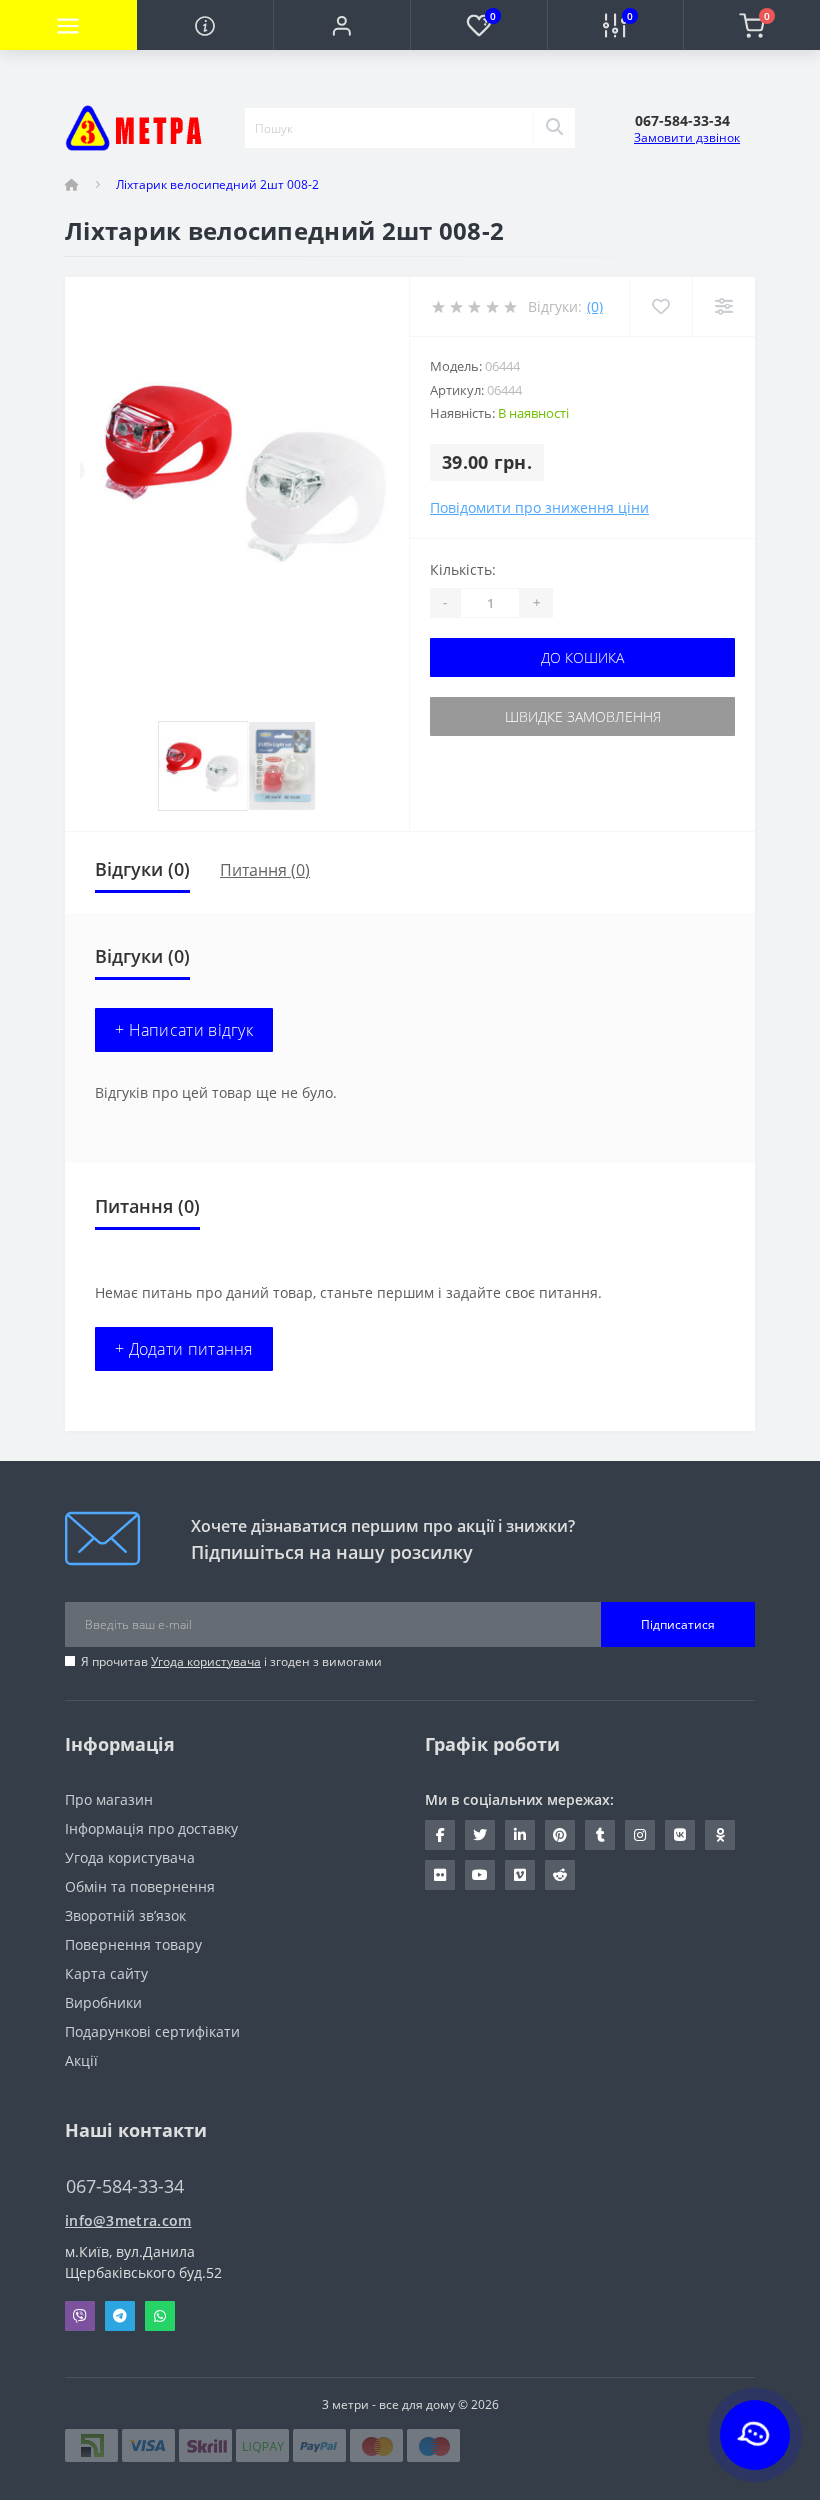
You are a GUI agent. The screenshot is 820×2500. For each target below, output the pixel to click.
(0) (595, 306)
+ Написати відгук (184, 1030)
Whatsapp (160, 2316)
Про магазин (109, 1799)
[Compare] (723, 306)
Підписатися (678, 1624)
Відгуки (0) (142, 869)
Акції (81, 2060)
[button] (341, 25)
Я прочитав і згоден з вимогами (231, 1661)
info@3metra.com (128, 2220)
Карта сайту (106, 1973)
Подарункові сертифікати (152, 2031)
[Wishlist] (660, 306)
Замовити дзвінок (687, 137)
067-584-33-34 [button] (125, 2186)
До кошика (582, 657)
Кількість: (463, 569)
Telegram (120, 2316)
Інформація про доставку (151, 1828)
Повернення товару (133, 1944)
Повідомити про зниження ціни (539, 507)
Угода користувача (206, 1661)
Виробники (103, 2002)
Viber (80, 2316)
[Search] (554, 128)
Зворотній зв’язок (125, 1915)
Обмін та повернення (140, 1886)
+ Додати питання (184, 1349)
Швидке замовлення (583, 716)
